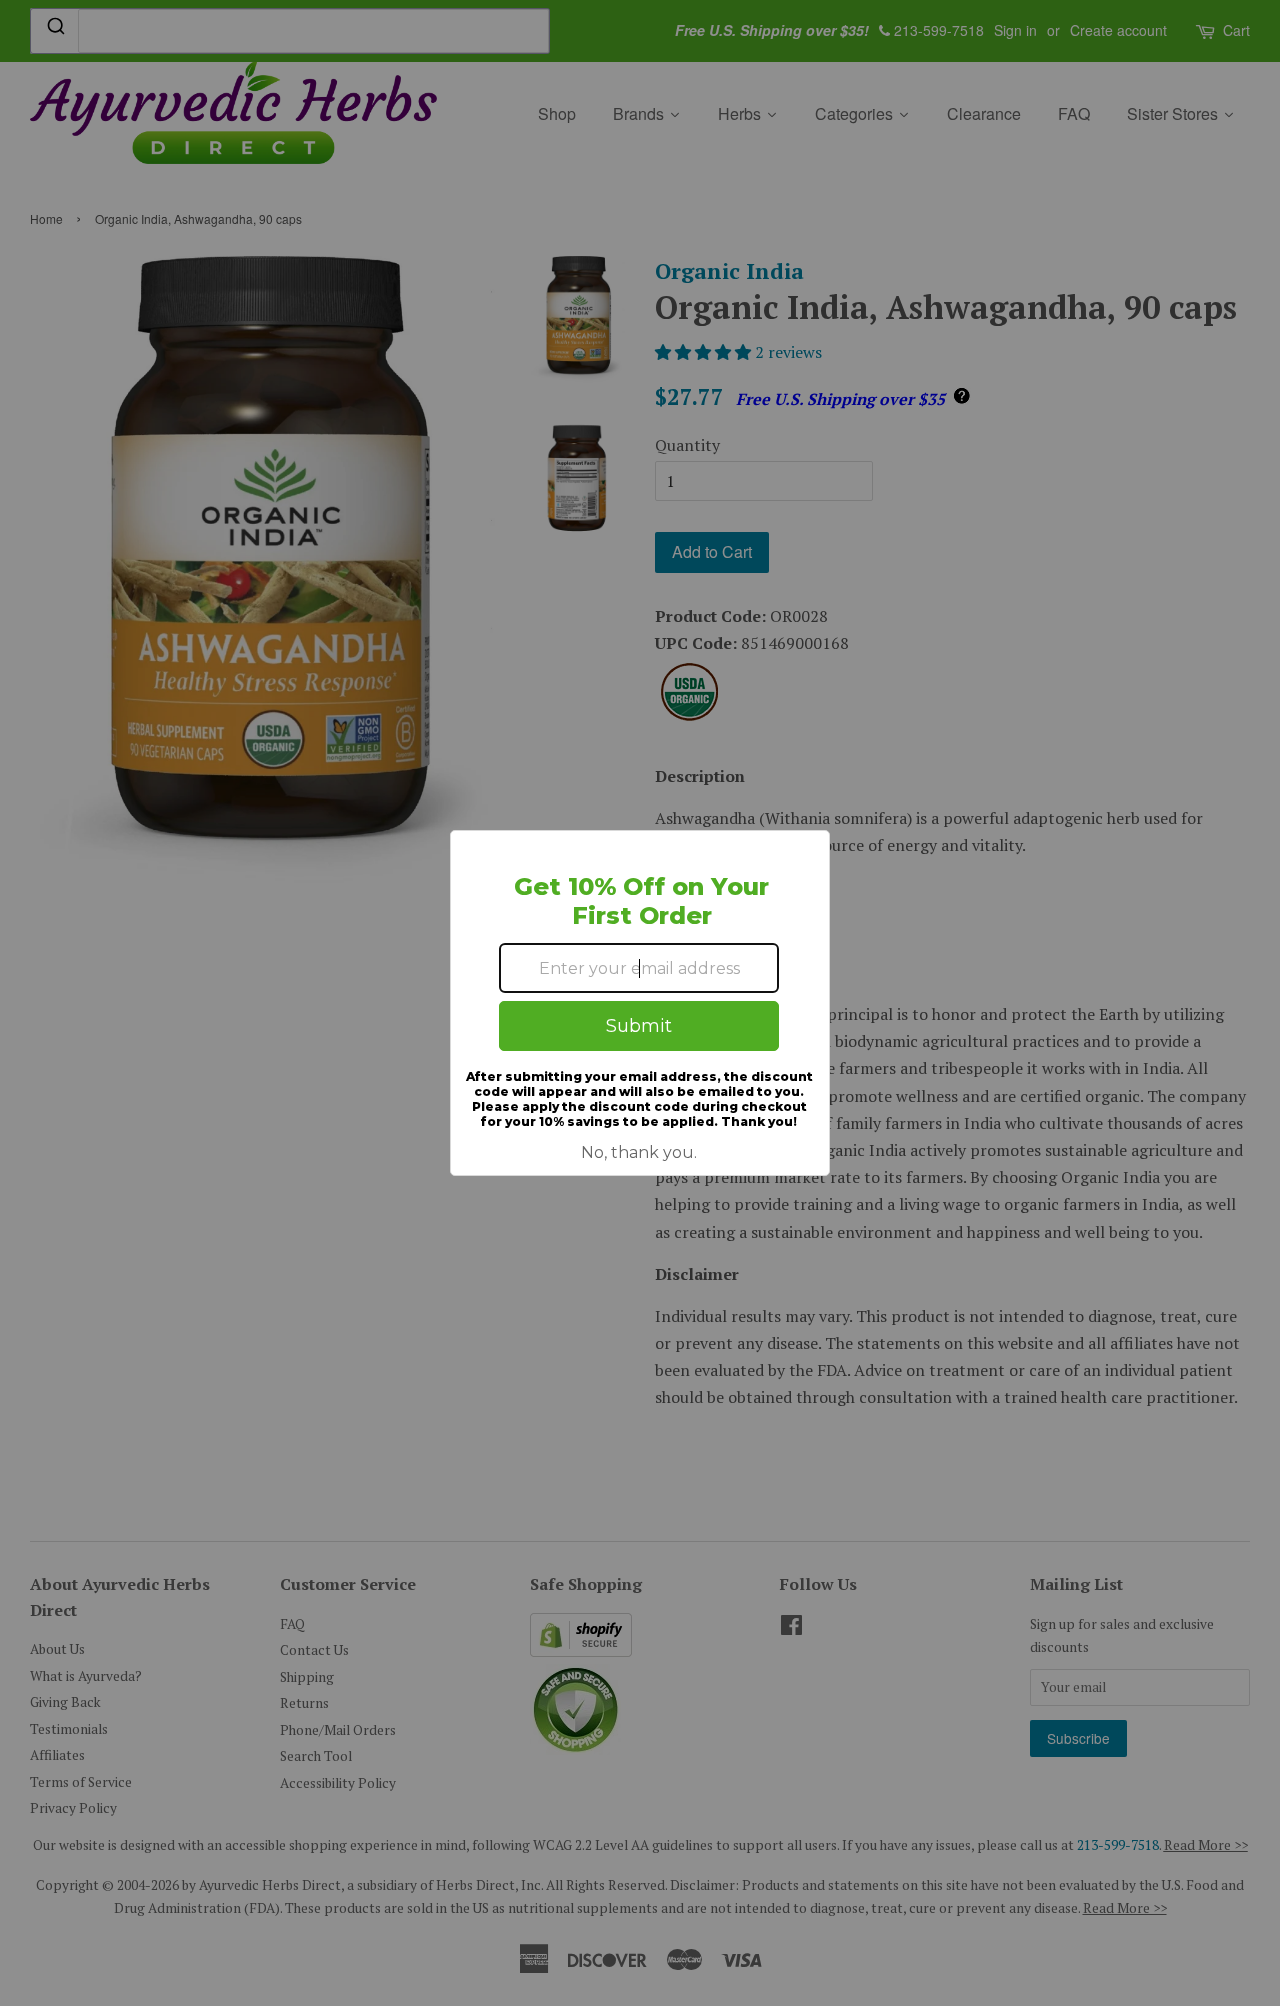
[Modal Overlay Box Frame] (640, 1003)
